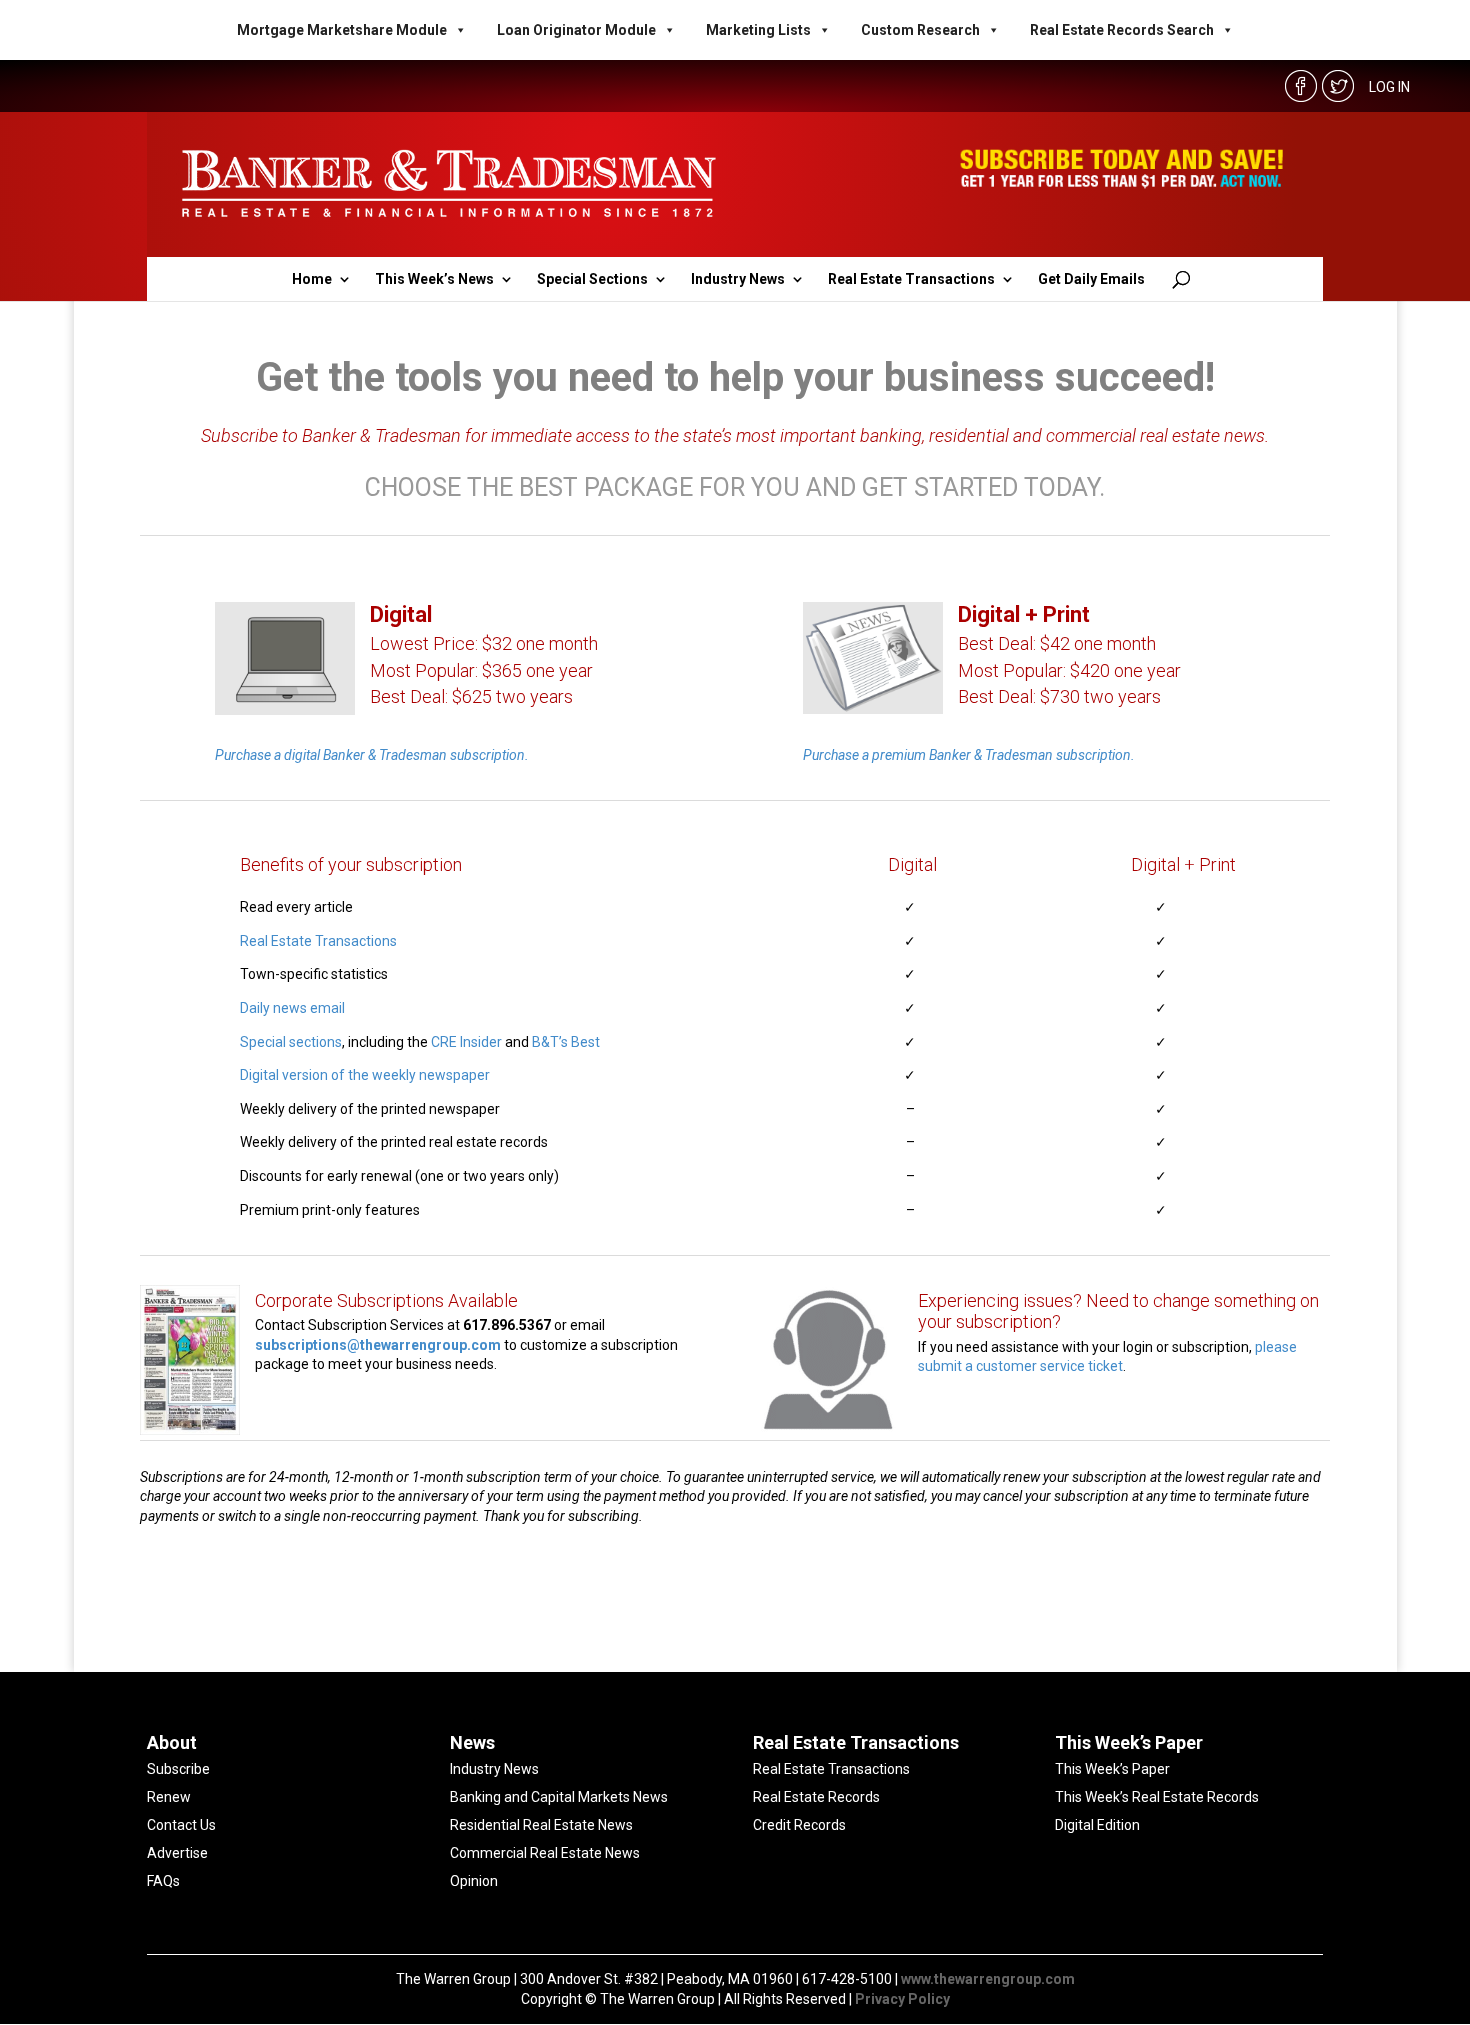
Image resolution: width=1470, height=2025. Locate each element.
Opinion (474, 1881)
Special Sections (592, 279)
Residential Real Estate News (541, 1825)
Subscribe (178, 1769)
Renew (169, 1797)
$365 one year (537, 670)
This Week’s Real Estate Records (1157, 1797)
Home (312, 279)
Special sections (291, 1042)
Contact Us (181, 1825)
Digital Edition (1097, 1825)
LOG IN (1389, 87)
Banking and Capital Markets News (559, 1797)
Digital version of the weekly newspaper (365, 1075)
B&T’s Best (566, 1042)
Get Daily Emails (1091, 279)
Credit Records (799, 1825)
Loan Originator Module (576, 30)
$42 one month (1098, 643)
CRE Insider (466, 1042)
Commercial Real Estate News (545, 1853)
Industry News (738, 279)
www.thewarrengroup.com (988, 1979)
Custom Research (920, 30)
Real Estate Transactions (911, 279)
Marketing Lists (758, 30)
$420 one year (1125, 670)
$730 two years (1100, 696)
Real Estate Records (816, 1797)
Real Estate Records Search (1122, 30)
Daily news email (292, 1008)
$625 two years (512, 696)
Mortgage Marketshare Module (342, 30)
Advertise (177, 1853)
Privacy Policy (902, 1999)
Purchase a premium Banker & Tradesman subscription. (969, 755)
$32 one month (540, 643)
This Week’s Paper (1112, 1769)
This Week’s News (434, 279)
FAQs (163, 1881)
